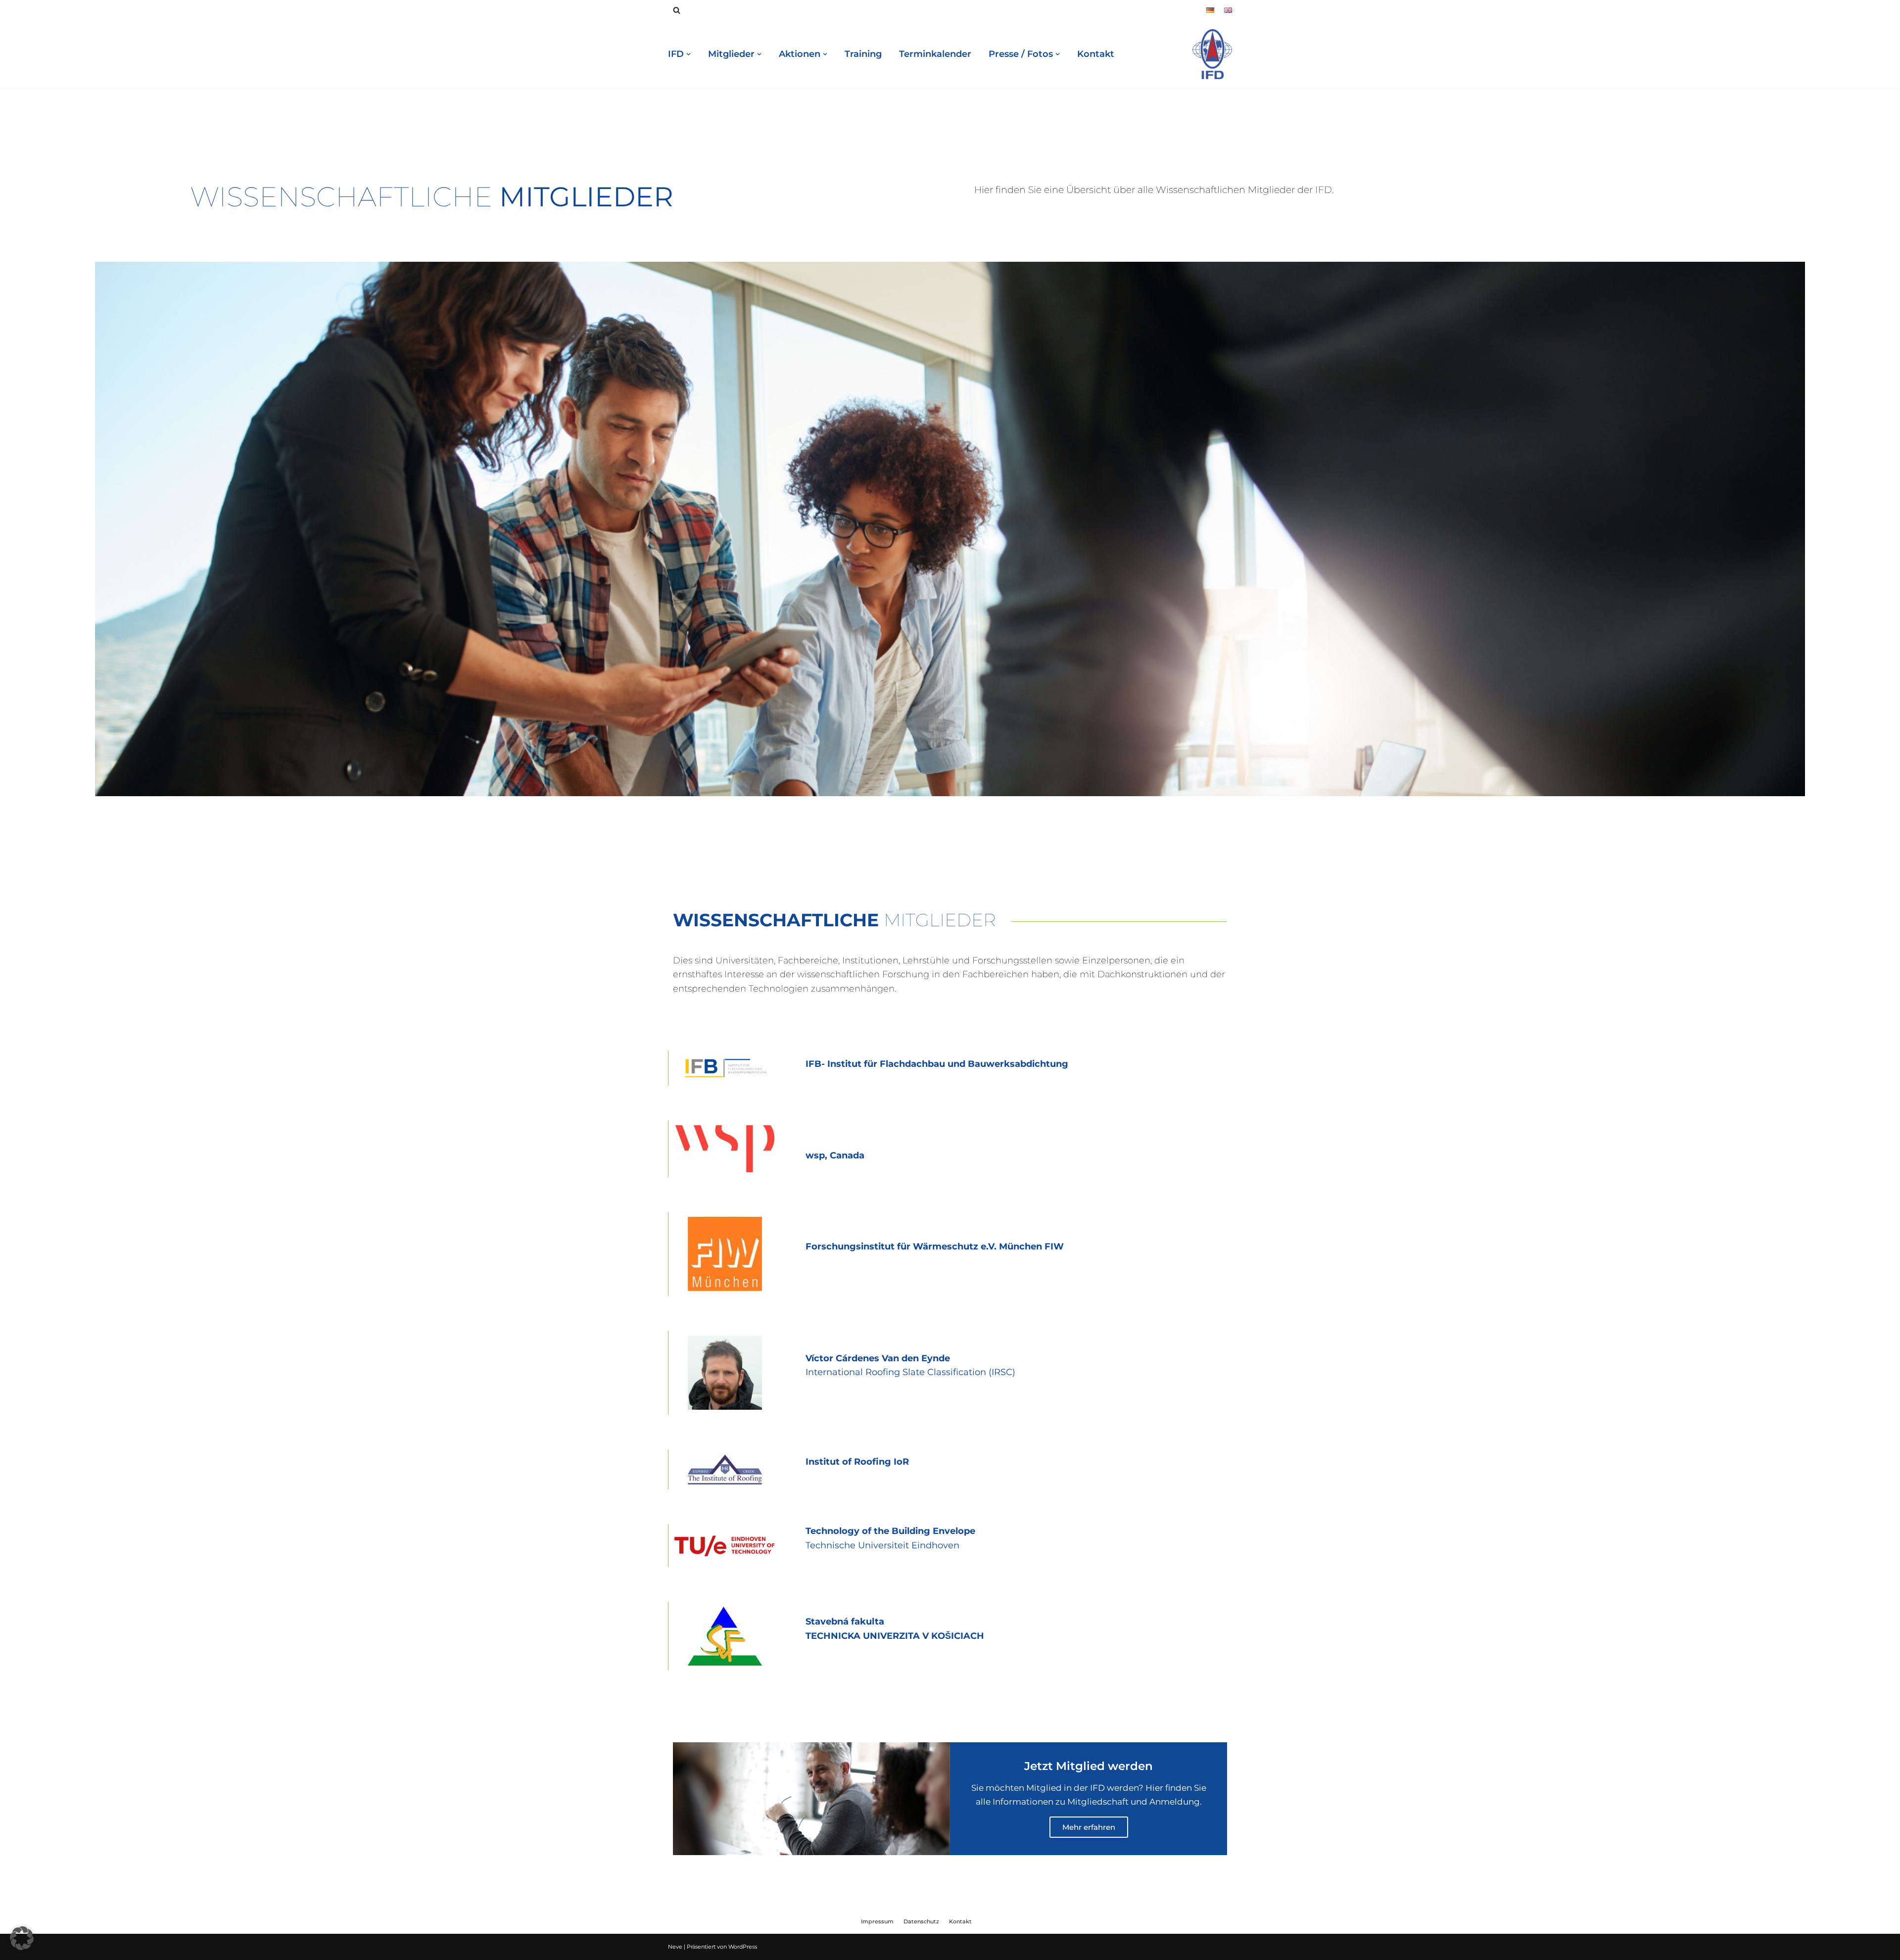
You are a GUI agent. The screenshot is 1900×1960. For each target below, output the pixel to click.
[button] (22, 1938)
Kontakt (1096, 54)
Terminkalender (935, 54)
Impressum (877, 1921)
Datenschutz (921, 1921)
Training (863, 54)
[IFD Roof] (1212, 54)
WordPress (743, 1947)
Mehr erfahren (1089, 1827)
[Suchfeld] (677, 10)
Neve (675, 1947)
